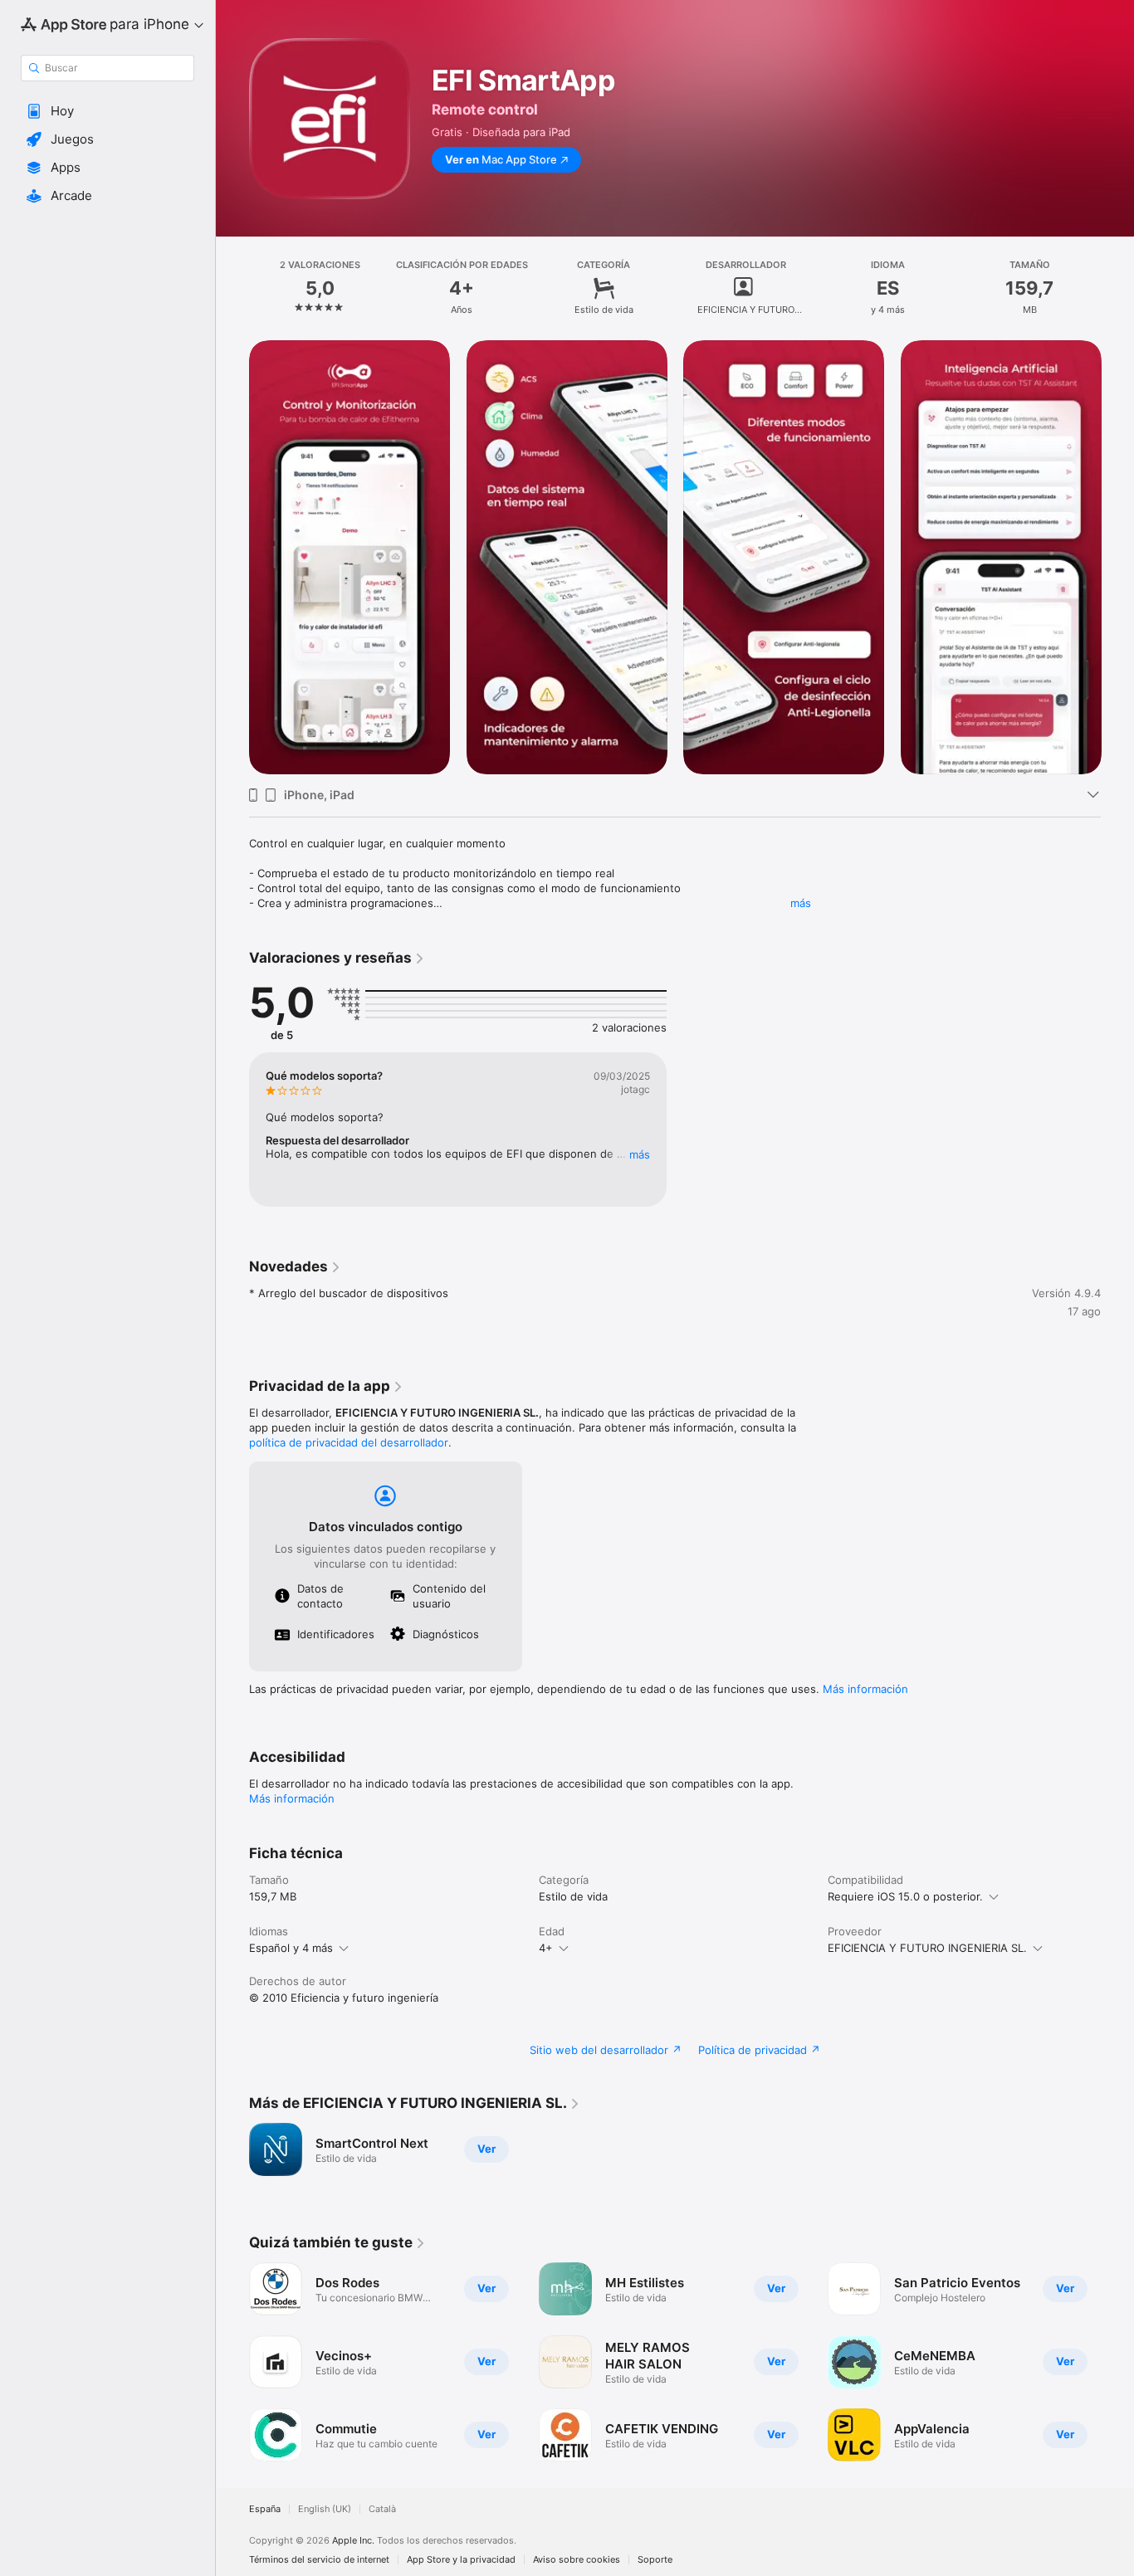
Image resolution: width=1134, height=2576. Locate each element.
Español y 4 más (291, 1948)
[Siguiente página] (1117, 557)
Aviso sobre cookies (577, 2560)
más (801, 903)
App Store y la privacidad (461, 2560)
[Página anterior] (232, 557)
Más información (865, 1689)
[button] (108, 111)
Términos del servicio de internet (319, 2560)
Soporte (655, 2560)
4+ (546, 1948)
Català (382, 2509)
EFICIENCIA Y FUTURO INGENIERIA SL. (927, 1948)
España (265, 2509)
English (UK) (325, 2509)
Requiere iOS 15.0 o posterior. (905, 1896)
